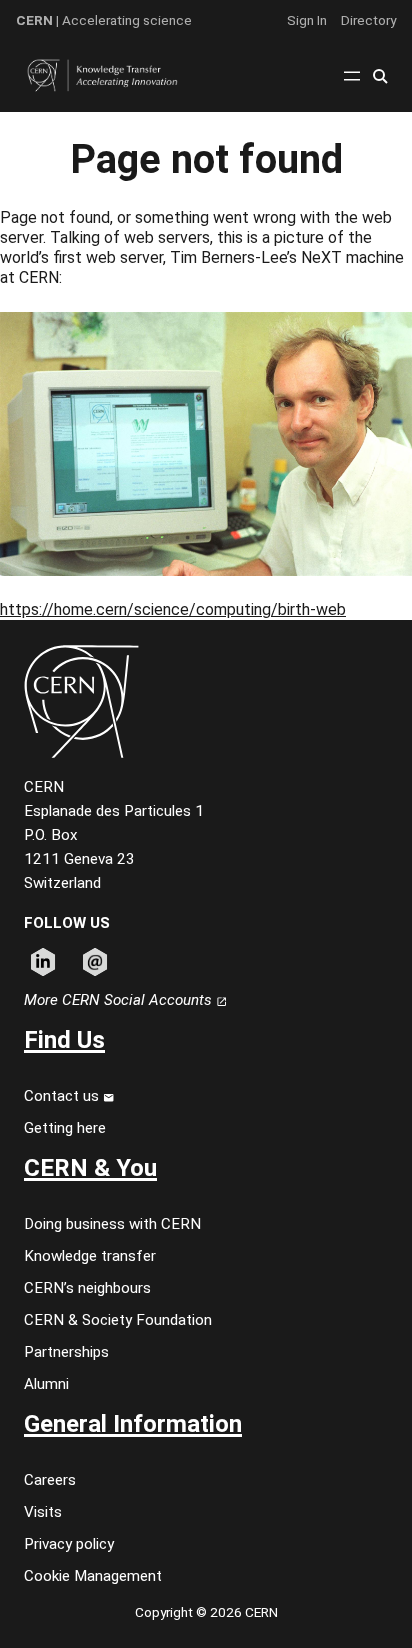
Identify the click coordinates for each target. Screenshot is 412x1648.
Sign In (307, 20)
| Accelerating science (104, 20)
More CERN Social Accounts (120, 1000)
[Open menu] (352, 76)
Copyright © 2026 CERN (206, 1612)
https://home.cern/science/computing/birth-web (173, 609)
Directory (368, 20)
